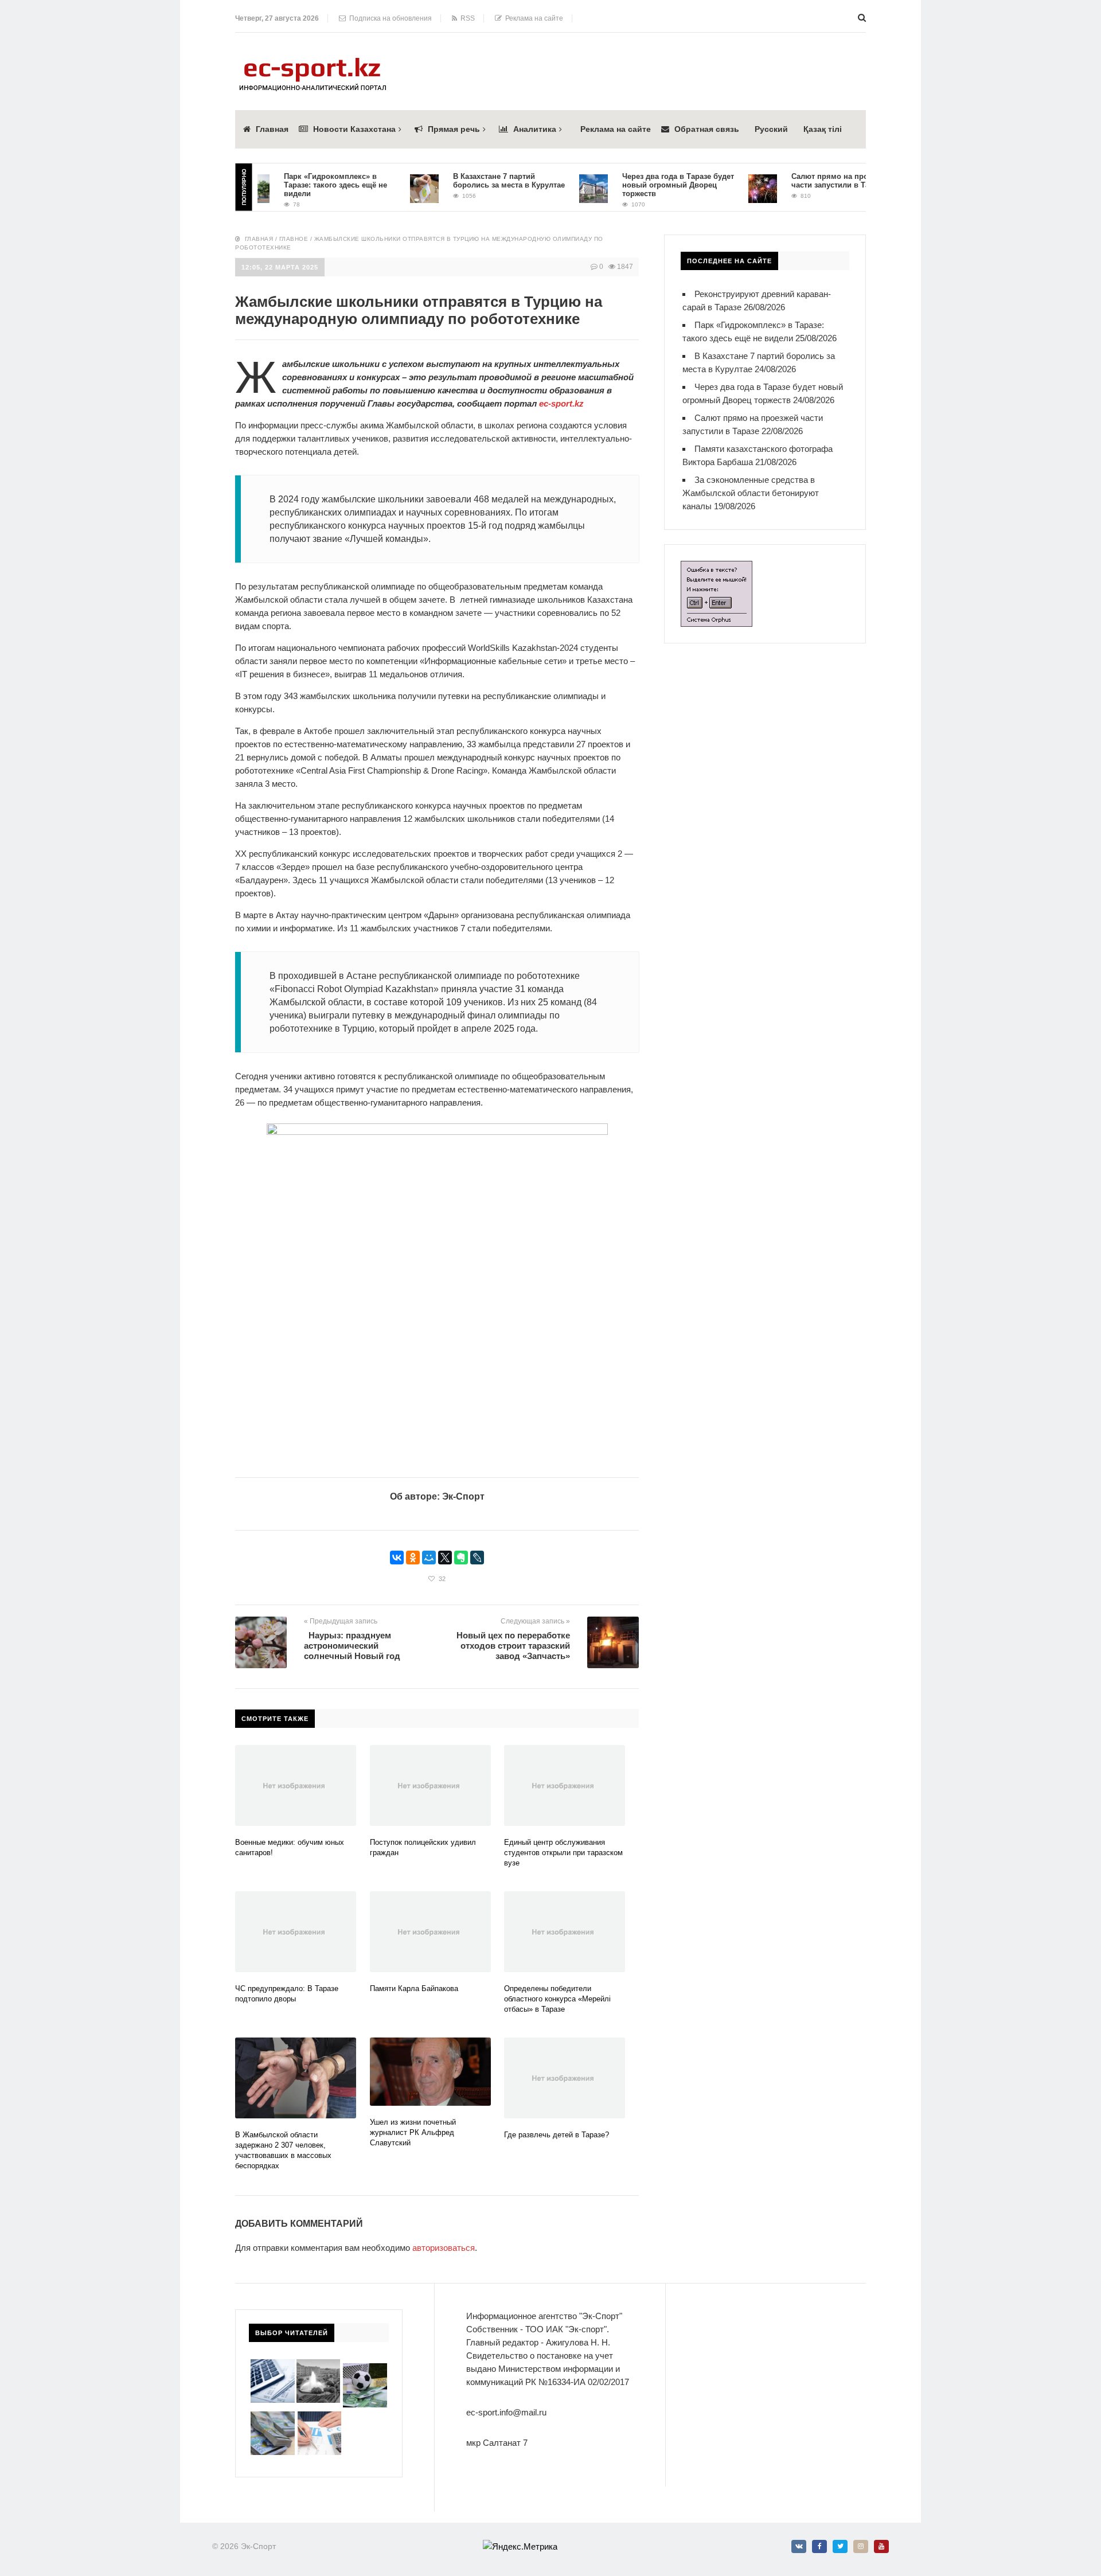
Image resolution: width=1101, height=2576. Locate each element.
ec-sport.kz (561, 403)
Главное (294, 239)
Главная (272, 129)
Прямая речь (454, 129)
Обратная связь (707, 129)
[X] (445, 1558)
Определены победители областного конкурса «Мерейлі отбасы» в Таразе (557, 1999)
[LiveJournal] (477, 1558)
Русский (771, 129)
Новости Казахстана (354, 129)
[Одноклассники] (413, 1558)
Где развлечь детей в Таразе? (557, 2135)
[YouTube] (881, 2546)
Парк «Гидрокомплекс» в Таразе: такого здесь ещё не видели (302, 185)
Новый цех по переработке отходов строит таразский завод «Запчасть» (513, 1646)
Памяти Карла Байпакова (414, 1988)
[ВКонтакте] (397, 1558)
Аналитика (535, 129)
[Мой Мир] (429, 1558)
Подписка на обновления (389, 18)
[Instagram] (861, 2546)
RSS (466, 18)
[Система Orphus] (717, 567)
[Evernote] (461, 1558)
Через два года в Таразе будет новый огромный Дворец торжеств (645, 185)
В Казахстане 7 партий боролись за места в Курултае (476, 181)
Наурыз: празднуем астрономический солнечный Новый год (352, 1646)
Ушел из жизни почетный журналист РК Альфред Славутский (413, 2132)
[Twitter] (840, 2546)
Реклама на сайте (532, 18)
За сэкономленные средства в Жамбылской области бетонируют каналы (751, 493)
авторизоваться (444, 2248)
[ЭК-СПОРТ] (313, 61)
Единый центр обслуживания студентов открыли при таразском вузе (563, 1853)
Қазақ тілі (823, 129)
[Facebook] (819, 2546)
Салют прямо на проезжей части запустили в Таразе (807, 181)
